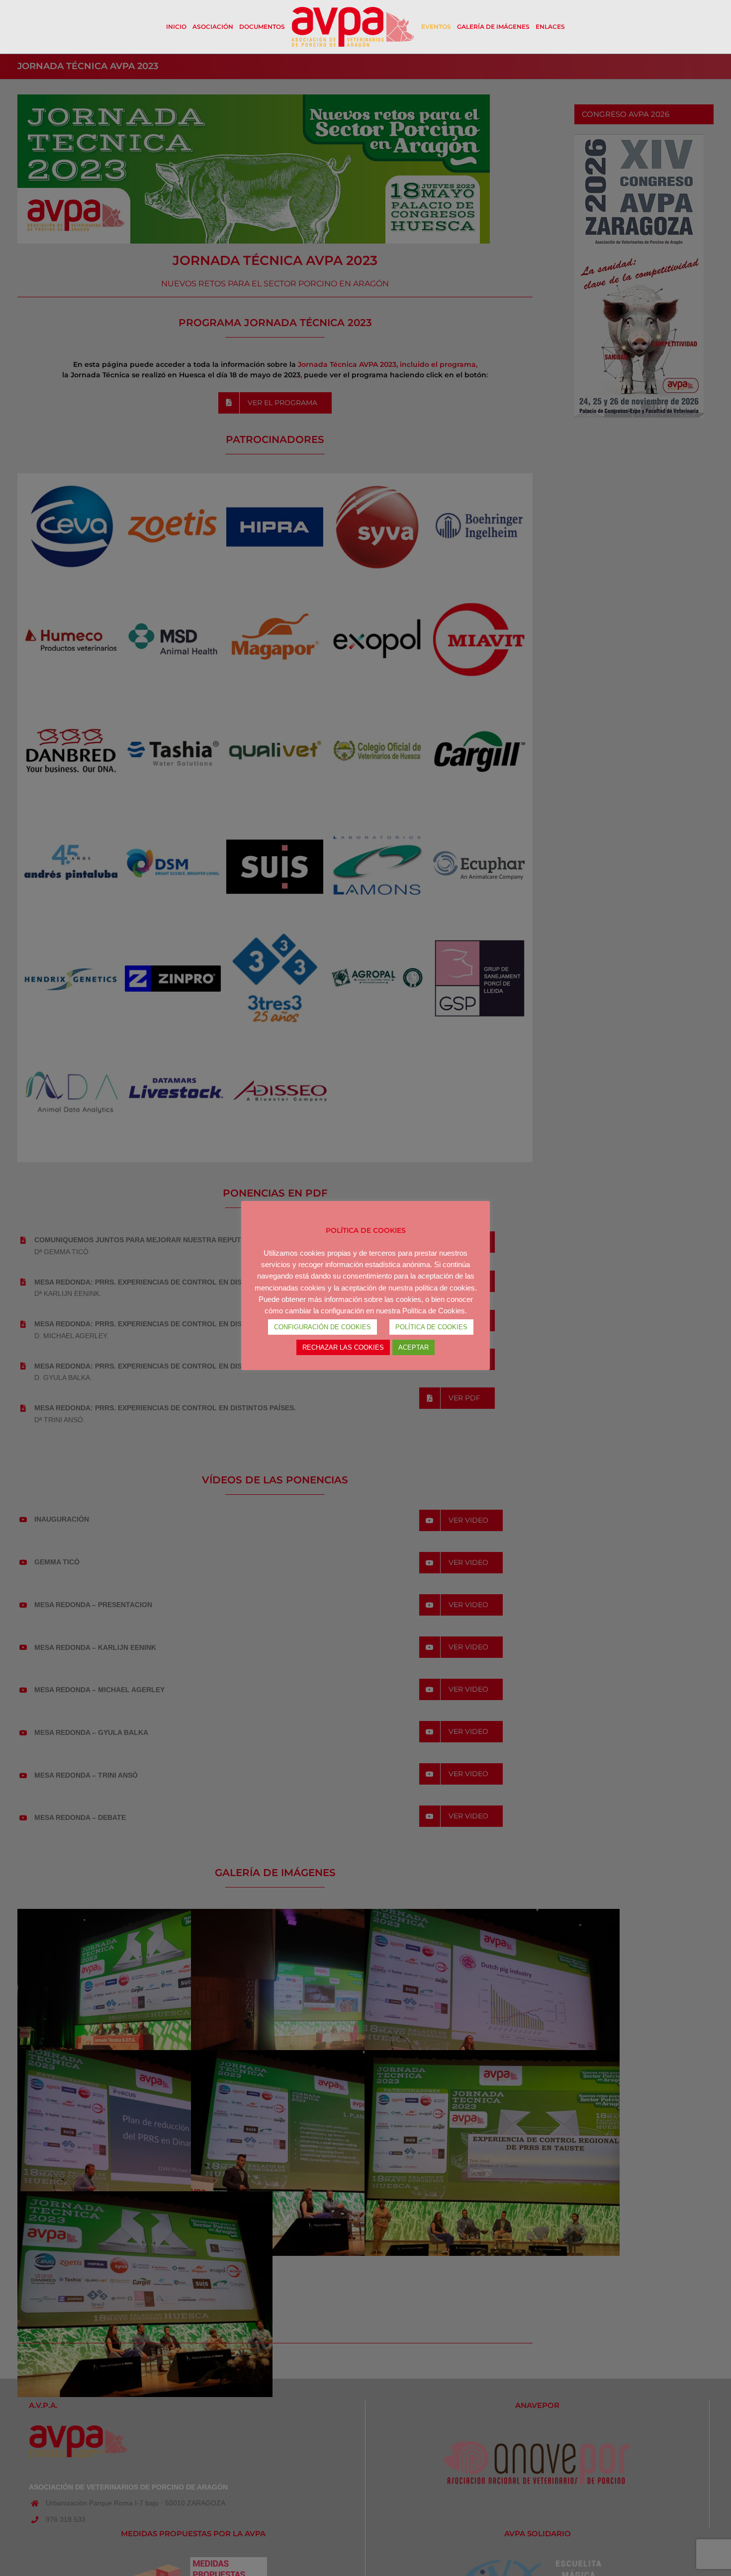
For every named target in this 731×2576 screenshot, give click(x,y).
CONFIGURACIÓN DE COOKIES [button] (322, 1327)
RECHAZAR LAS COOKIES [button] (343, 1347)
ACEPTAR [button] (413, 1347)
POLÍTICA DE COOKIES (431, 1327)
